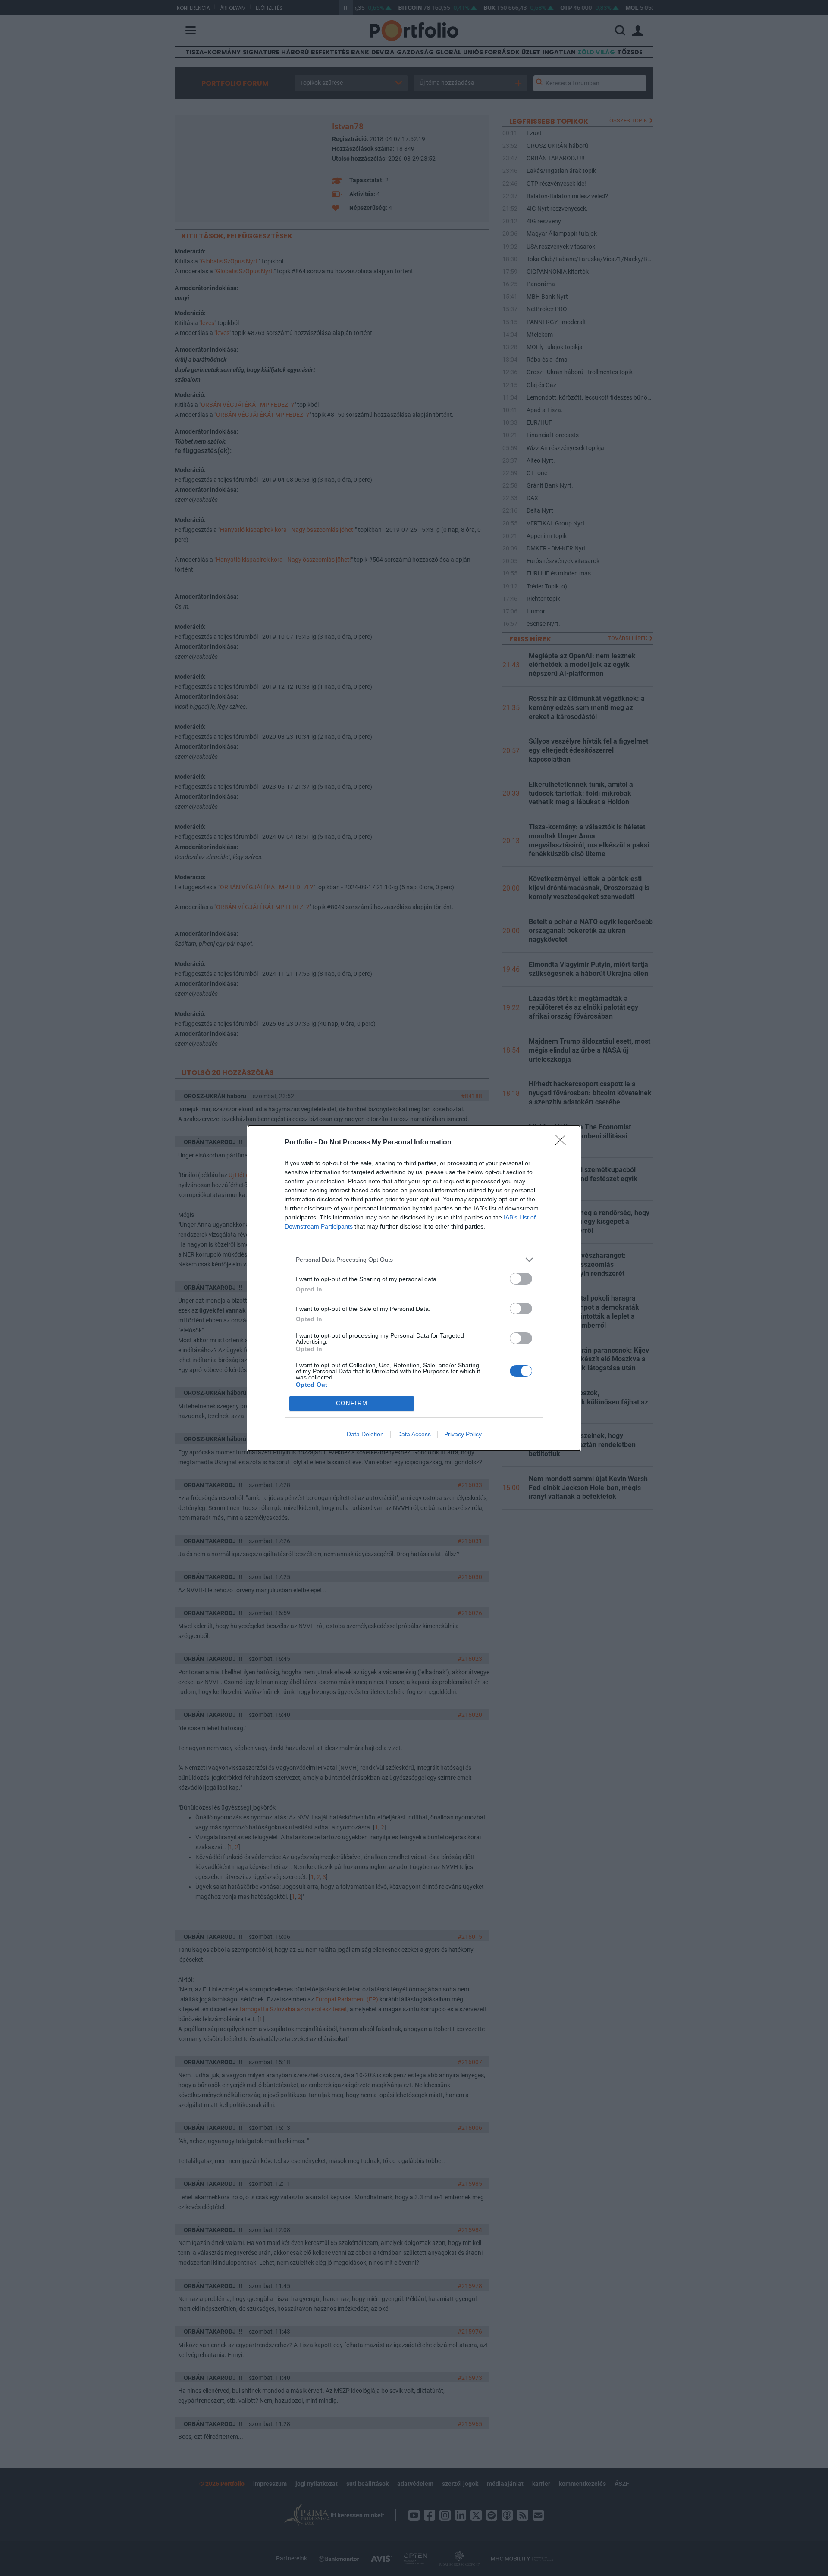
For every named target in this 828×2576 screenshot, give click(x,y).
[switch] (521, 1279)
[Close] (563, 1143)
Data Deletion (365, 1434)
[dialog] (414, 1288)
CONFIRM (352, 1403)
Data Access (414, 1434)
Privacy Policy (463, 1434)
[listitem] (414, 1260)
